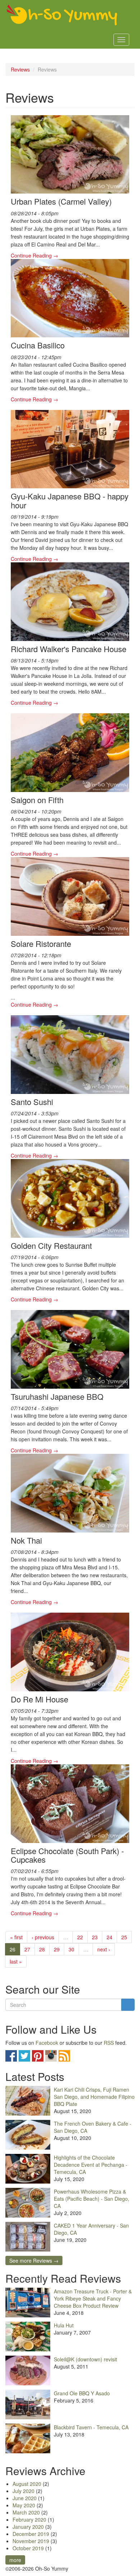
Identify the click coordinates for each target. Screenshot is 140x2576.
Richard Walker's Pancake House (69, 649)
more (15, 2560)
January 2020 (28, 2527)
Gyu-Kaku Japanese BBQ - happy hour (70, 500)
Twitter (24, 2056)
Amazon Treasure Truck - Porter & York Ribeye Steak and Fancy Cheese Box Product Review (93, 2298)
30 (71, 1949)
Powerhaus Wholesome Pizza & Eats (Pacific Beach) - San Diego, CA (92, 2199)
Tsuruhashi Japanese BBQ (57, 1396)
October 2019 (28, 2548)
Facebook (47, 2043)
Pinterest (38, 2056)
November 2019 (31, 2541)
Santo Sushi (32, 1102)
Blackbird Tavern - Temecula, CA (91, 2427)
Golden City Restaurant (51, 1245)
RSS (109, 2043)
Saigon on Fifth (37, 800)
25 (124, 1937)
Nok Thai (26, 1540)
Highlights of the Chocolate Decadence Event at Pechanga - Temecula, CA (91, 2165)
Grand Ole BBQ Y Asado (82, 2393)
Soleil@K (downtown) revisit (85, 2359)
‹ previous (43, 1937)
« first (16, 1937)
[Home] (62, 15)
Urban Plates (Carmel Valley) (61, 201)
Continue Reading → (34, 255)
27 (27, 1949)
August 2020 (27, 2484)
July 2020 (24, 2491)
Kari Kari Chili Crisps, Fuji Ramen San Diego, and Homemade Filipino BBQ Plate (94, 2097)
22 (80, 1937)
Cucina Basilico (38, 345)
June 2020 (25, 2498)
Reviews (20, 69)
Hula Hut (64, 2325)
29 (57, 1949)
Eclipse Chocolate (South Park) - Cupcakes (67, 1855)
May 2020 (24, 2505)
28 (42, 1949)
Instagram (51, 2056)
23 (95, 1937)
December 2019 (31, 2534)
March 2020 (26, 2512)
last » (16, 1961)
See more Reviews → (34, 2260)
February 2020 (29, 2519)
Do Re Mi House (39, 1699)
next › (104, 1949)
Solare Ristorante (41, 944)
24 (109, 1937)
